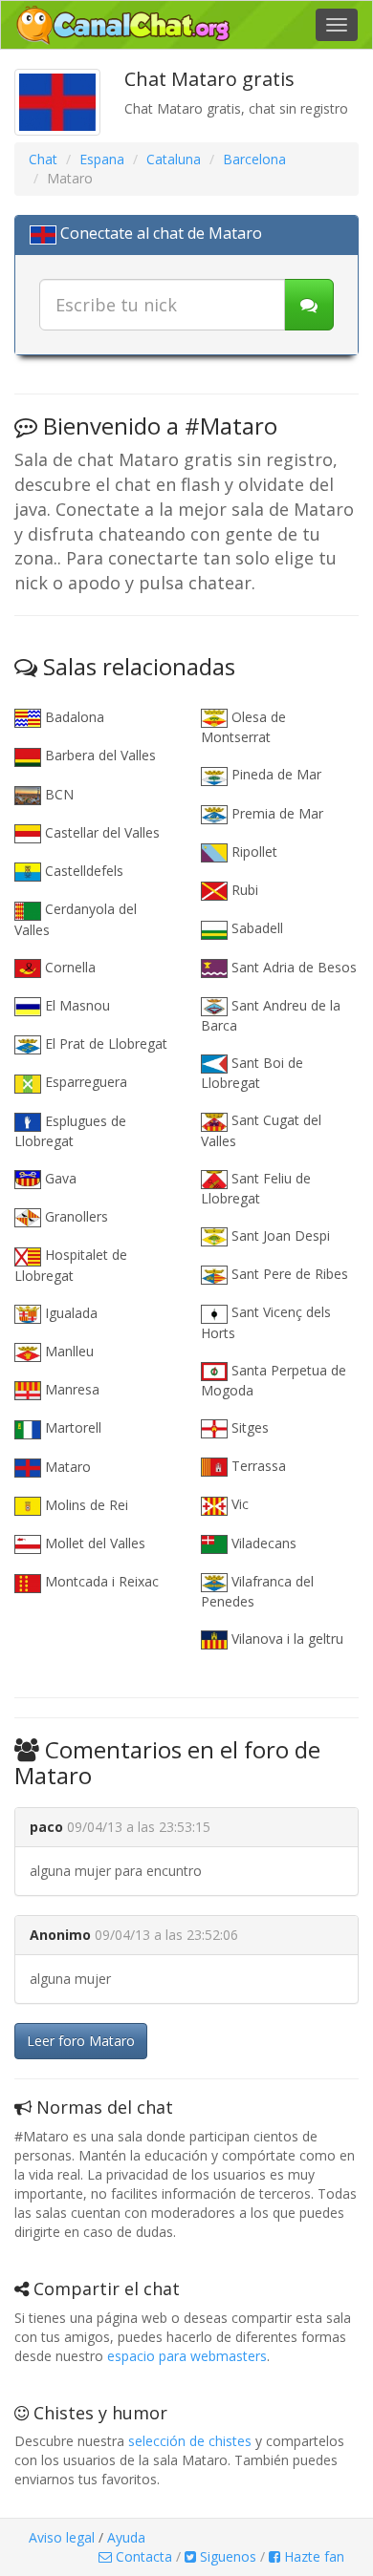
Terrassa (257, 1466)
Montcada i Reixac (100, 1581)
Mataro (66, 1467)
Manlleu (67, 1351)
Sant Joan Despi (279, 1235)
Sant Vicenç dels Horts (266, 1322)
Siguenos (226, 2556)
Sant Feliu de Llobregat (256, 1188)
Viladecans (262, 1543)
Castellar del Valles (100, 832)
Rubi (243, 890)
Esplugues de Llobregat (70, 1131)
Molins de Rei (85, 1505)
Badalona (73, 717)
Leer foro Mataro (81, 2041)
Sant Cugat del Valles (261, 1130)
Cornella (68, 967)
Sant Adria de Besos (292, 967)
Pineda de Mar (274, 774)
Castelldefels (82, 871)
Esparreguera (84, 1082)
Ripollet (252, 852)
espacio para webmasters (187, 2356)
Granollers (75, 1216)
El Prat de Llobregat (104, 1043)
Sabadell (255, 928)
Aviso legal (62, 2537)
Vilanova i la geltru (285, 1639)
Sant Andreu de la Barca (271, 1015)
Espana (102, 159)
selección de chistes (190, 2441)
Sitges (248, 1427)
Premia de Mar (275, 813)
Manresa (70, 1389)
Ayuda (126, 2537)
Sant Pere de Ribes (288, 1274)
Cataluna (174, 159)
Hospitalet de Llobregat (71, 1265)
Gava (59, 1178)
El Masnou (76, 1005)
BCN (57, 794)
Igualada (69, 1313)
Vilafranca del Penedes (257, 1591)
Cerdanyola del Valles (76, 919)
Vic (238, 1504)
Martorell (71, 1427)
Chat (43, 159)
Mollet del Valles (93, 1543)
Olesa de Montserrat (243, 727)
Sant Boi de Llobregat (252, 1073)
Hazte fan (312, 2556)
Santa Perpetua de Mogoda (274, 1380)
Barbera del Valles (99, 755)
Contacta (142, 2556)
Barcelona (254, 159)
